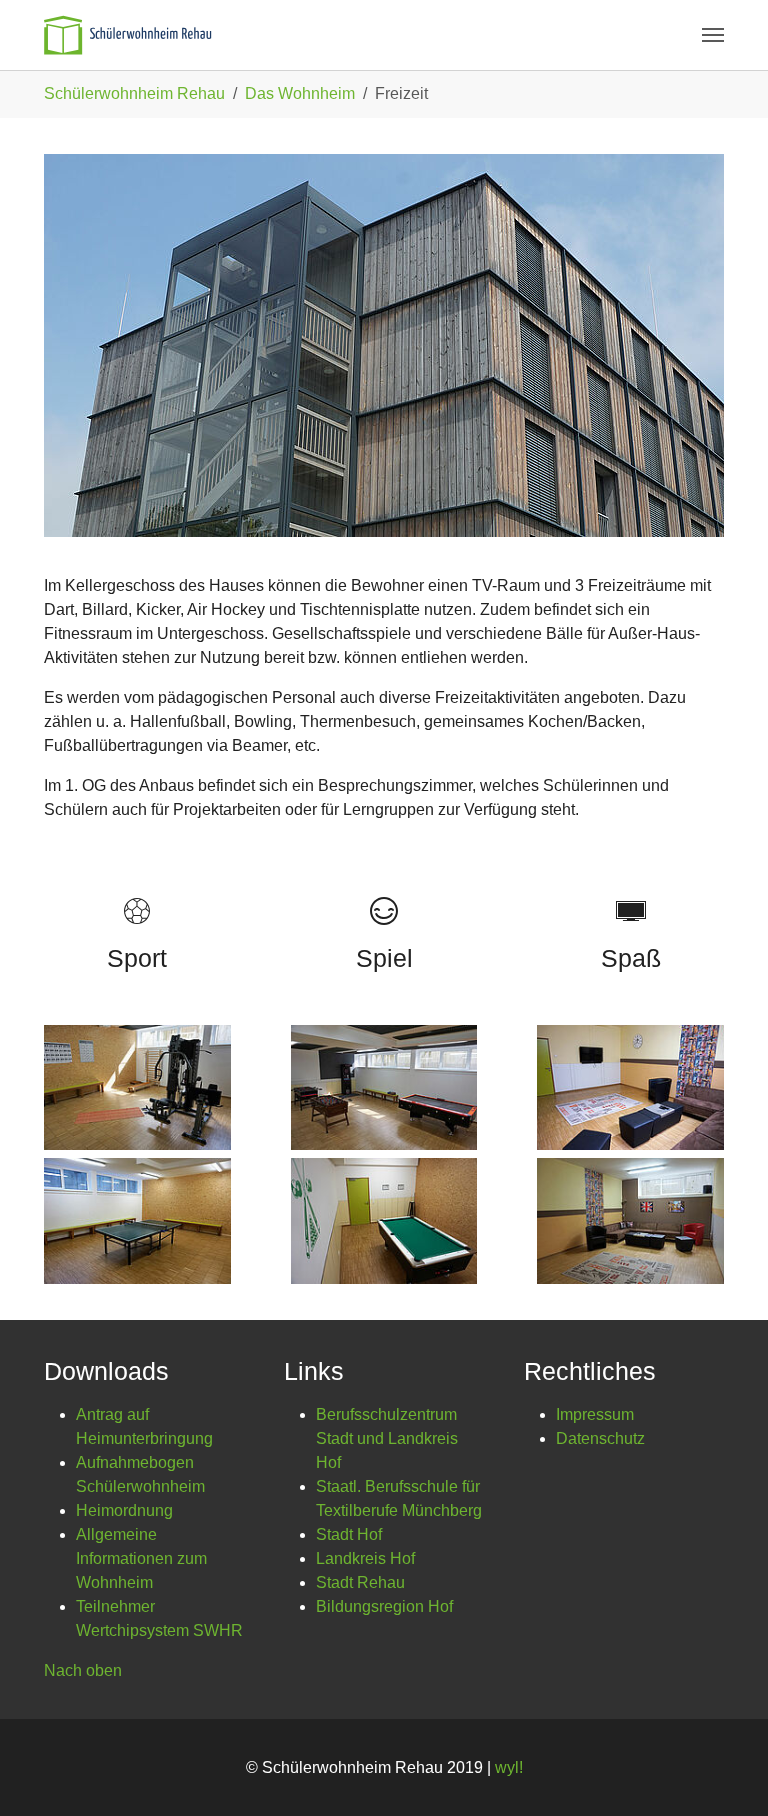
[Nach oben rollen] (724, 1772)
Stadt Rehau (360, 1582)
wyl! (509, 1767)
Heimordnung (124, 1510)
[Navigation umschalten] (713, 35)
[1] (128, 35)
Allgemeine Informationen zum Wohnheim (141, 1558)
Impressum (595, 1414)
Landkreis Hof (365, 1558)
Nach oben (83, 1670)
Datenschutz (600, 1438)
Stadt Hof (349, 1534)
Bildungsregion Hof (384, 1606)
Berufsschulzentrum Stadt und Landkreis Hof (387, 1438)
